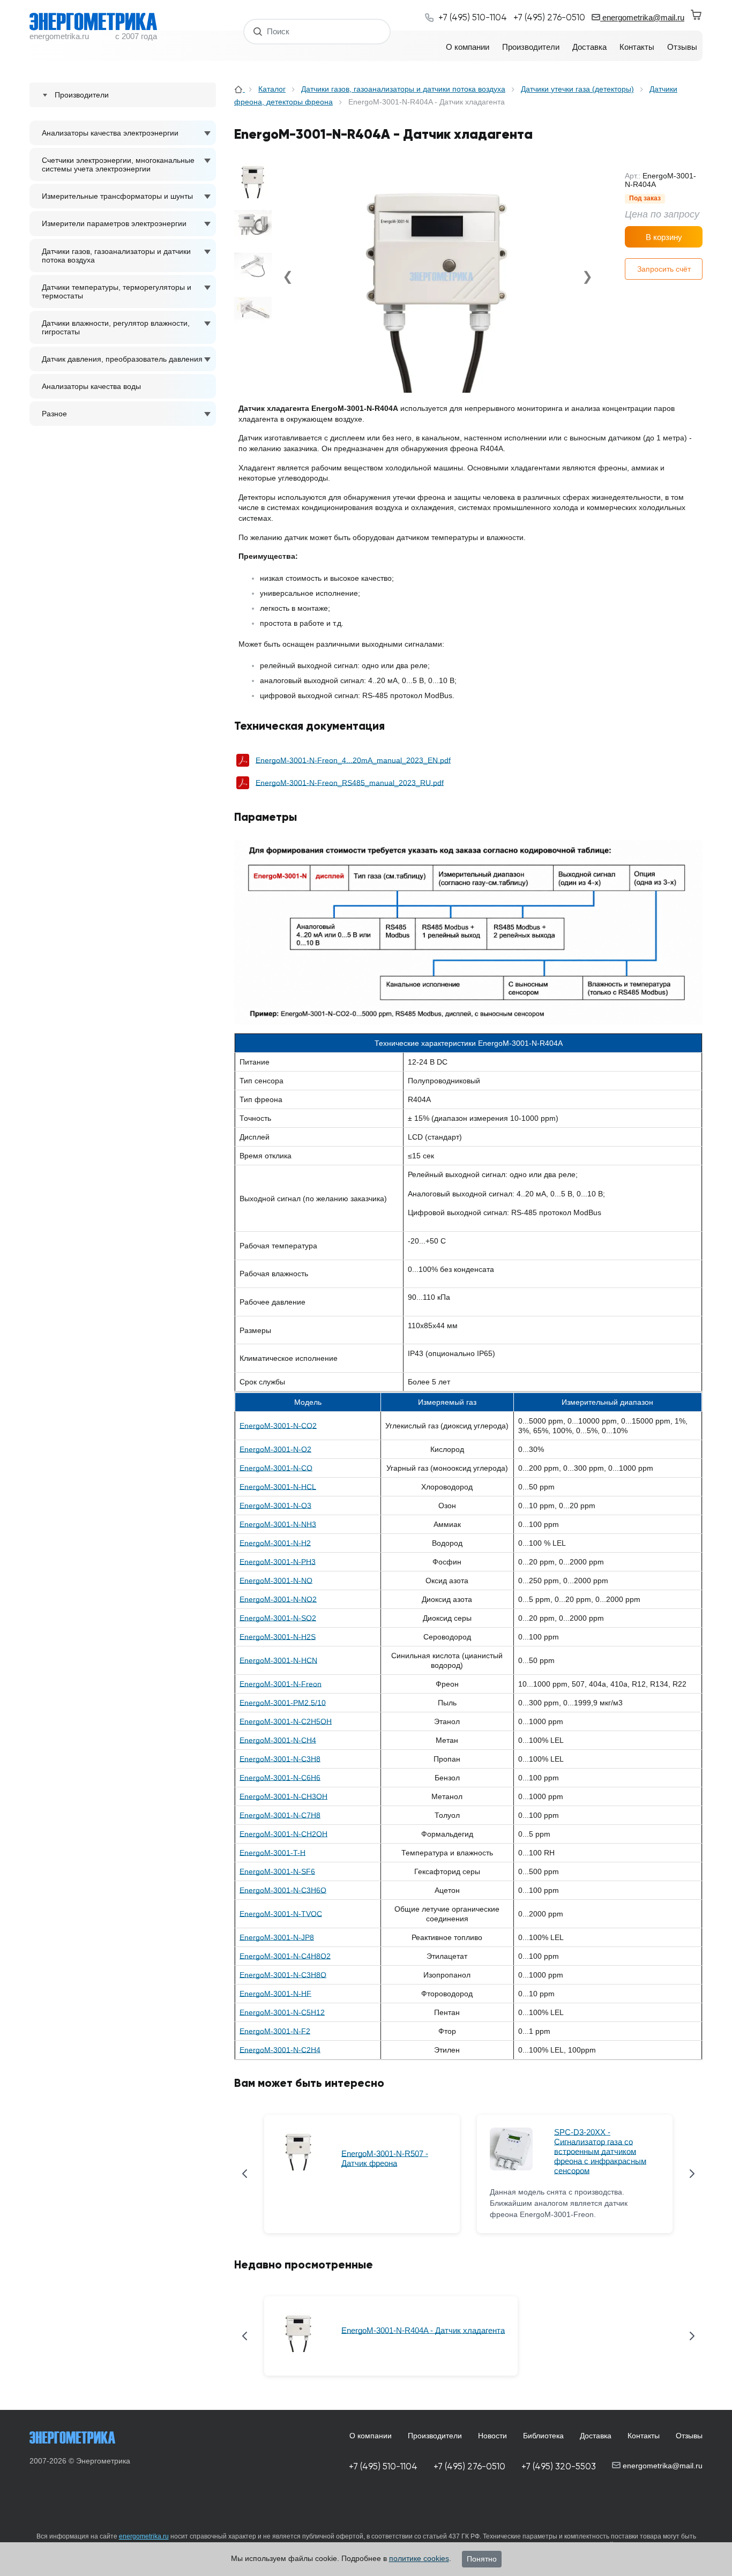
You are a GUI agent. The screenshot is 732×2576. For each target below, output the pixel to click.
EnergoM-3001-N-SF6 (277, 1871)
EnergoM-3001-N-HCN (278, 1660)
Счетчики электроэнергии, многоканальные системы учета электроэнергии (118, 164)
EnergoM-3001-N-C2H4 (280, 2050)
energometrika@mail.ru (642, 17)
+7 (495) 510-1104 (383, 2466)
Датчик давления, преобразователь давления (122, 359)
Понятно (482, 2559)
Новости (492, 2436)
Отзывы (689, 2436)
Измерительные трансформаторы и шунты (117, 196)
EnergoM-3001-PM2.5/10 (283, 1703)
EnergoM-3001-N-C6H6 (280, 1778)
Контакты (644, 2436)
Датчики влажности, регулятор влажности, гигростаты (116, 327)
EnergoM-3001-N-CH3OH (283, 1796)
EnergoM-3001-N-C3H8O (283, 1975)
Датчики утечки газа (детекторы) (577, 89)
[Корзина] (697, 15)
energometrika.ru (144, 2536)
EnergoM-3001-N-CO (276, 1468)
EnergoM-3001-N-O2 (275, 1449)
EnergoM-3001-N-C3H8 (280, 1759)
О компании (371, 2436)
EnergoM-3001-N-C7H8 (280, 1815)
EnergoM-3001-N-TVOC (281, 1914)
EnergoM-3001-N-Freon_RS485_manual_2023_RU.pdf (350, 783)
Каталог (272, 89)
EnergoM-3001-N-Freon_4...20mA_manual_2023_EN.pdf (353, 760)
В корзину (664, 237)
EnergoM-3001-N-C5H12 (282, 2012)
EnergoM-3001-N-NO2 (278, 1599)
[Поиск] (258, 31)
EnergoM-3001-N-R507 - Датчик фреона (385, 2158)
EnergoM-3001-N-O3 (275, 1506)
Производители (435, 2436)
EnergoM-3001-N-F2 (275, 2031)
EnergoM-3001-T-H (272, 1853)
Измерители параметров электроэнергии (114, 223)
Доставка (596, 2436)
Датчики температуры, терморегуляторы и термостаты (117, 291)
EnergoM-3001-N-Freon (281, 1684)
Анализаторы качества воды (91, 386)
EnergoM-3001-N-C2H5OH (286, 1721)
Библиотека (543, 2436)
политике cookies (419, 2558)
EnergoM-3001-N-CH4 (278, 1740)
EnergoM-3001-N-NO (276, 1581)
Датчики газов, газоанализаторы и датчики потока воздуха (116, 256)
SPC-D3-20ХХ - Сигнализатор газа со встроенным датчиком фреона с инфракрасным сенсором (600, 2151)
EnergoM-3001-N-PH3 (278, 1562)
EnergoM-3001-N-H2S (278, 1637)
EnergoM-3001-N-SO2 (278, 1618)
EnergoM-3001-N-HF (275, 1994)
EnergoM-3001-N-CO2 (278, 1426)
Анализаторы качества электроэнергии (110, 133)
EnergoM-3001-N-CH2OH (283, 1834)
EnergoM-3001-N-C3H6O (283, 1890)
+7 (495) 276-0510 (469, 2466)
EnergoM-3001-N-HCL (278, 1487)
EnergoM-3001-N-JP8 (277, 1937)
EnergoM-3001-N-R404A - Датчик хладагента (423, 2330)
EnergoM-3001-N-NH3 (278, 1524)
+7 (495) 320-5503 (559, 2466)
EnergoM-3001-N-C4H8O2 (285, 1956)
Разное (54, 414)
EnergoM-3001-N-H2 (275, 1543)
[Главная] (240, 89)
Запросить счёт (664, 269)
